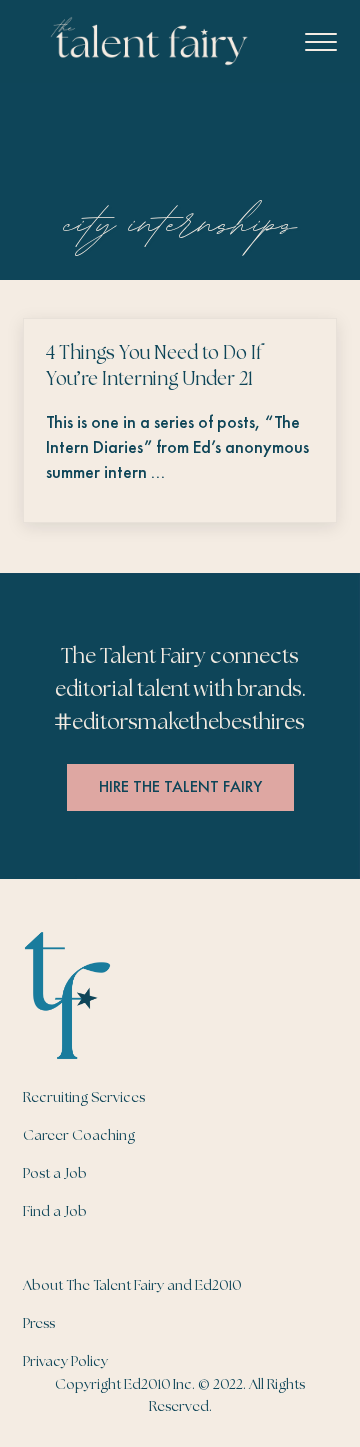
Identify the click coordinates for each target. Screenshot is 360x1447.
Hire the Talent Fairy (180, 786)
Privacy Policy (65, 1362)
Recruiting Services (84, 1098)
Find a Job (55, 1212)
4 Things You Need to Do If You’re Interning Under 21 (154, 366)
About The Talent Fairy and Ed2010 (132, 1286)
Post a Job (55, 1174)
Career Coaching (79, 1136)
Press (39, 1324)
